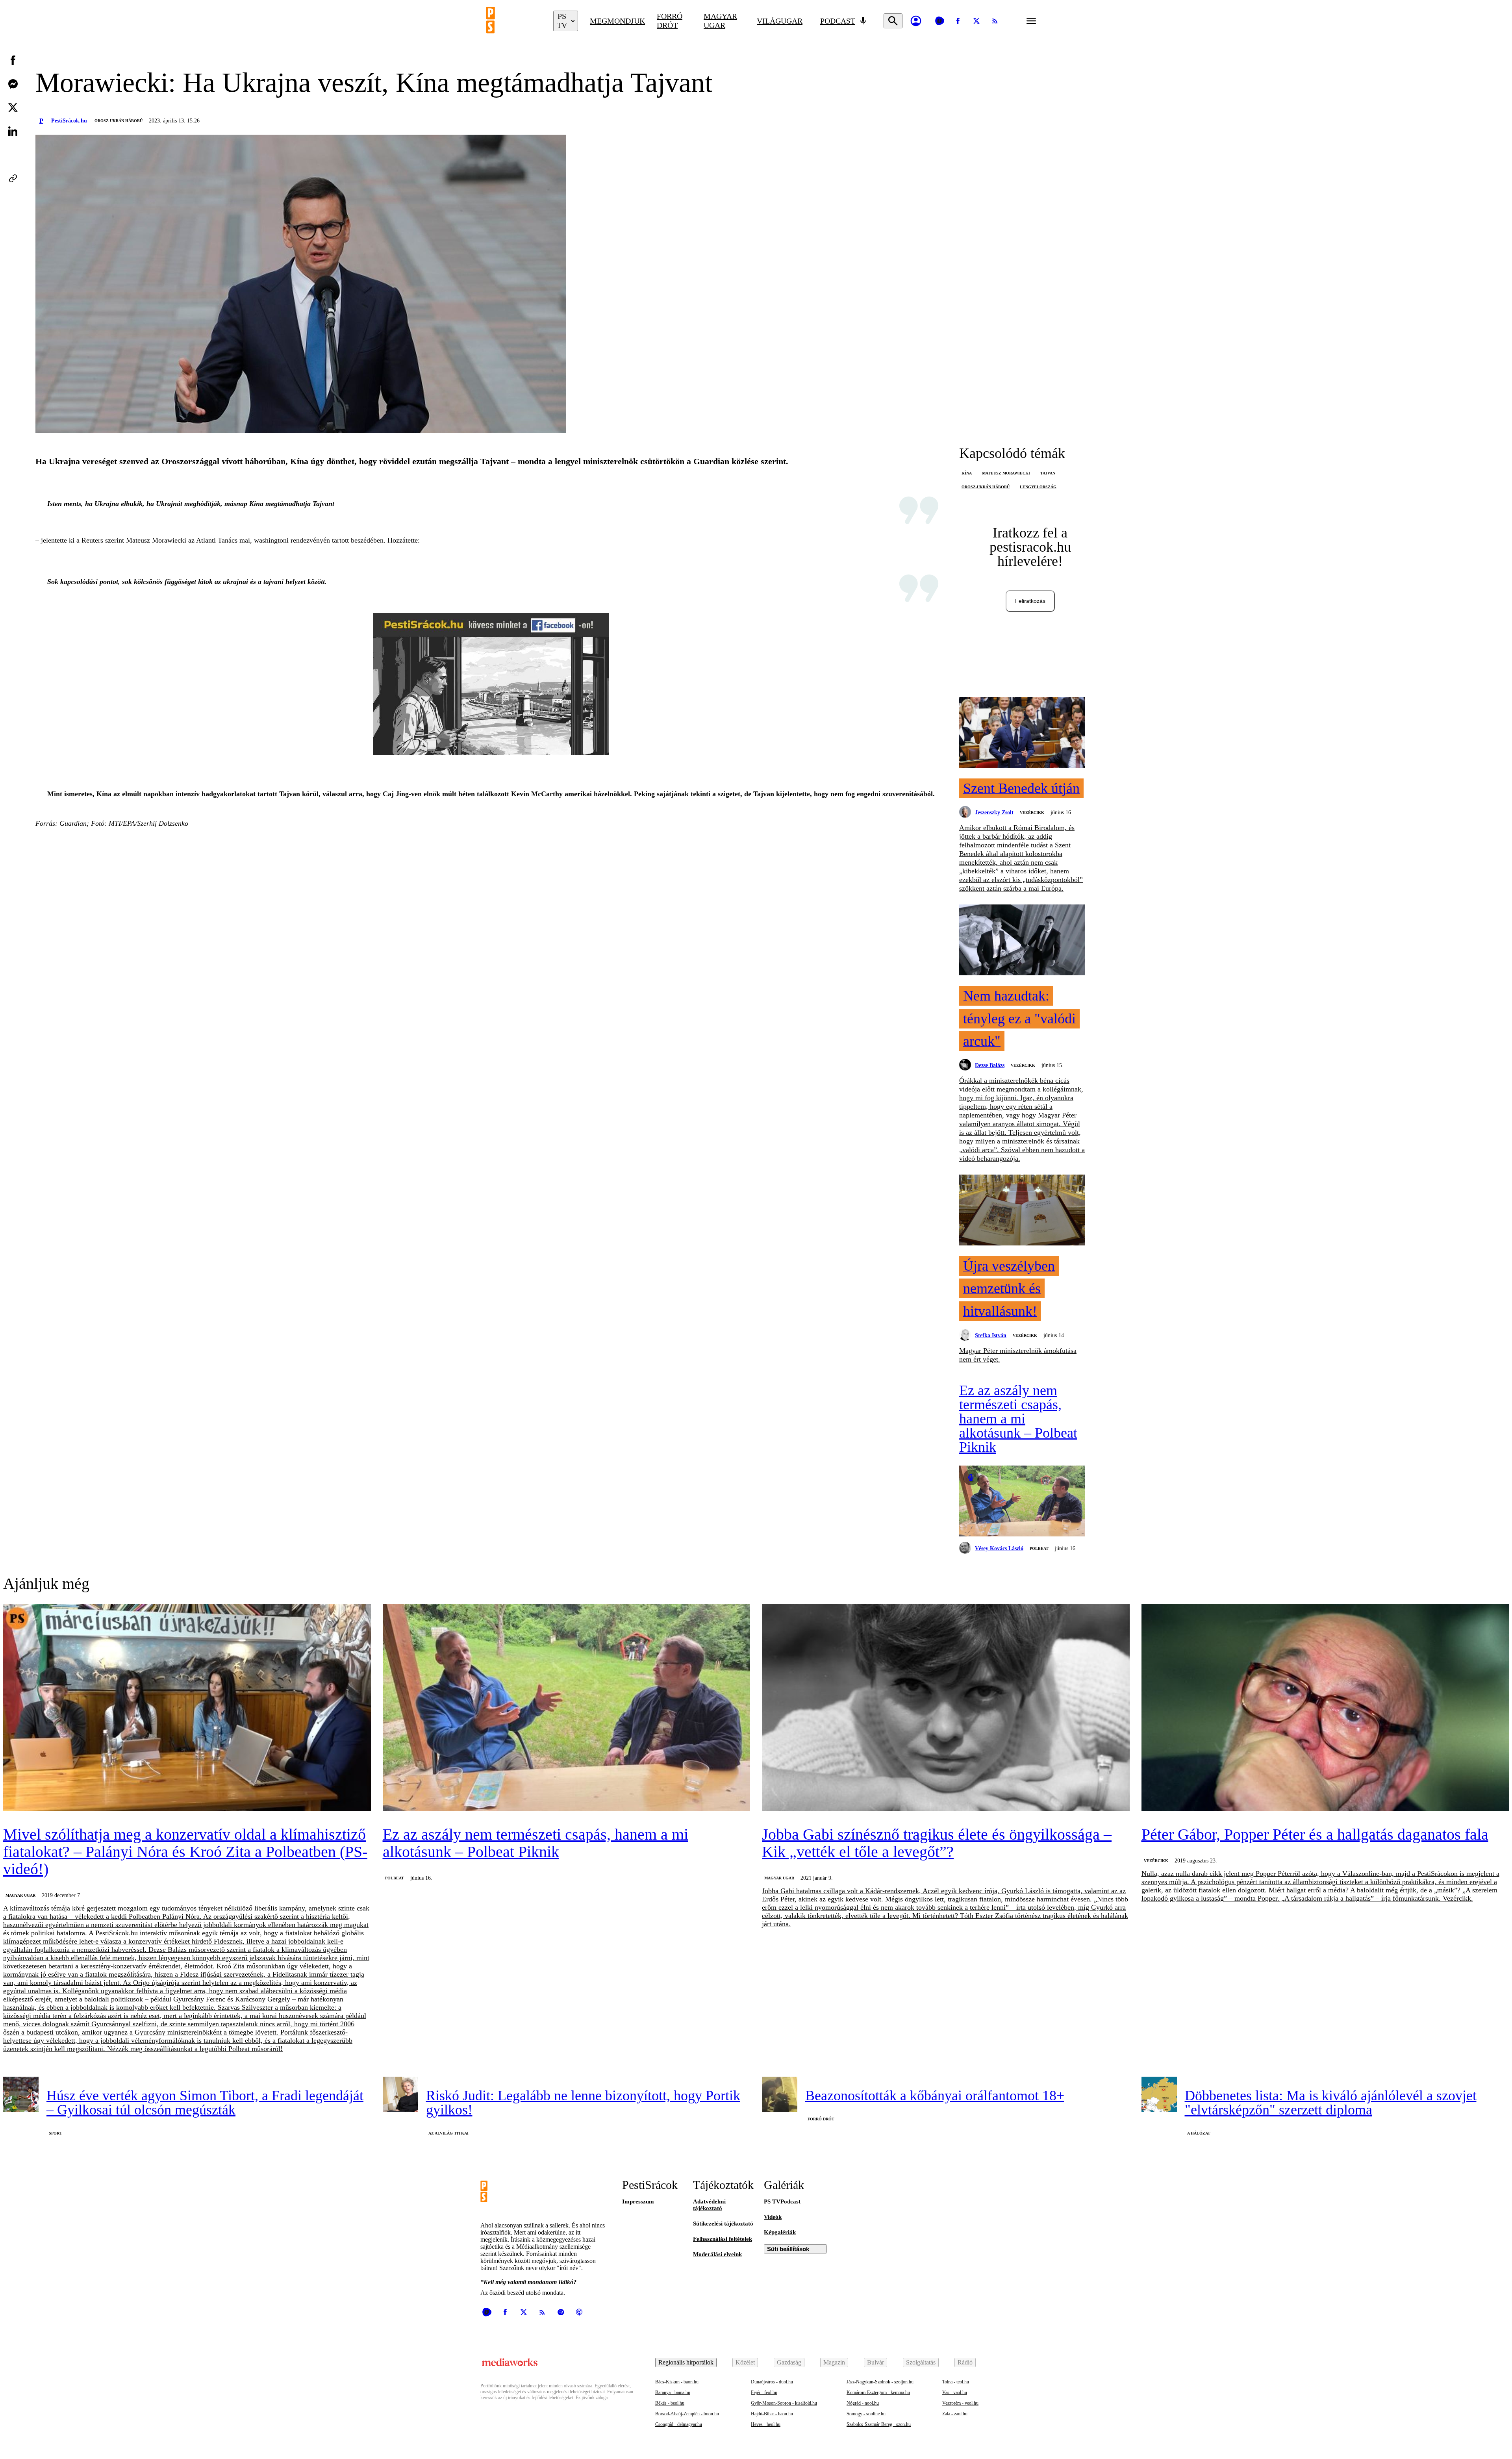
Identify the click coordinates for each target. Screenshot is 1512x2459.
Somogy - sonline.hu (866, 2414)
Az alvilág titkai (448, 2133)
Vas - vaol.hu (955, 2392)
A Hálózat (1199, 2133)
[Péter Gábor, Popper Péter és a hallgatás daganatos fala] (1325, 1708)
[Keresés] (893, 21)
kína (967, 473)
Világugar (780, 21)
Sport (56, 2133)
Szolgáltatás (921, 2362)
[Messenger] (13, 84)
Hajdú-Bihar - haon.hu (772, 2414)
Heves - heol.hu (766, 2424)
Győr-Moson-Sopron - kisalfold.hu (784, 2403)
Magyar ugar (720, 21)
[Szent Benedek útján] (1022, 733)
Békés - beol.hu (670, 2403)
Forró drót (670, 21)
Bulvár (876, 2362)
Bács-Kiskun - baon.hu (677, 2382)
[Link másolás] (13, 178)
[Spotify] (561, 2312)
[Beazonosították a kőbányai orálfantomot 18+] (780, 2094)
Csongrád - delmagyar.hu (679, 2424)
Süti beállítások (788, 2249)
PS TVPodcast (782, 2201)
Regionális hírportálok (686, 2362)
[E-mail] (13, 155)
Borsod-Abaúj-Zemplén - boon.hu (687, 2414)
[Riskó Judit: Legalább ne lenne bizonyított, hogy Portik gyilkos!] (400, 2094)
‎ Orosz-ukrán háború (118, 121)
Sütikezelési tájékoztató (723, 2224)
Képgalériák (780, 2232)
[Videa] (939, 21)
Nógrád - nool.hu (863, 2403)
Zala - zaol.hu (955, 2414)
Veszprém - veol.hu (960, 2403)
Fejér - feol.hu (764, 2392)
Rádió (965, 2362)
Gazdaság (789, 2362)
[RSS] (995, 21)
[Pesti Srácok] (514, 21)
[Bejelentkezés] (916, 21)
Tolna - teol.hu (956, 2382)
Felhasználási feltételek (723, 2239)
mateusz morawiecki (1006, 473)
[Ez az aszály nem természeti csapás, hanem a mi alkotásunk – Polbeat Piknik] (1022, 1502)
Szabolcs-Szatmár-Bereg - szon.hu (879, 2424)
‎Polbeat (1039, 1548)
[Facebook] (958, 21)
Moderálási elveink (717, 2254)
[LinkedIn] (13, 131)
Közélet (745, 2362)
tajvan (1048, 473)
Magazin (834, 2362)
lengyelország (1038, 487)
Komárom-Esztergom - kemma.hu (878, 2392)
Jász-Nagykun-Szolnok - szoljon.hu (880, 2382)
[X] (976, 21)
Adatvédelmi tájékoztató (709, 2205)
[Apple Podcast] (579, 2312)
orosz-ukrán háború (986, 487)
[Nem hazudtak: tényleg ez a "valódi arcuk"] (1022, 941)
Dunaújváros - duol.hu (772, 2382)
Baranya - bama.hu (673, 2392)
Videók (773, 2217)
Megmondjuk (617, 21)
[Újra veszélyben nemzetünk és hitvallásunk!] (1022, 1211)
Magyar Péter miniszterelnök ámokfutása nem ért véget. (1018, 1355)
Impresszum (638, 2201)
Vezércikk (1032, 813)
